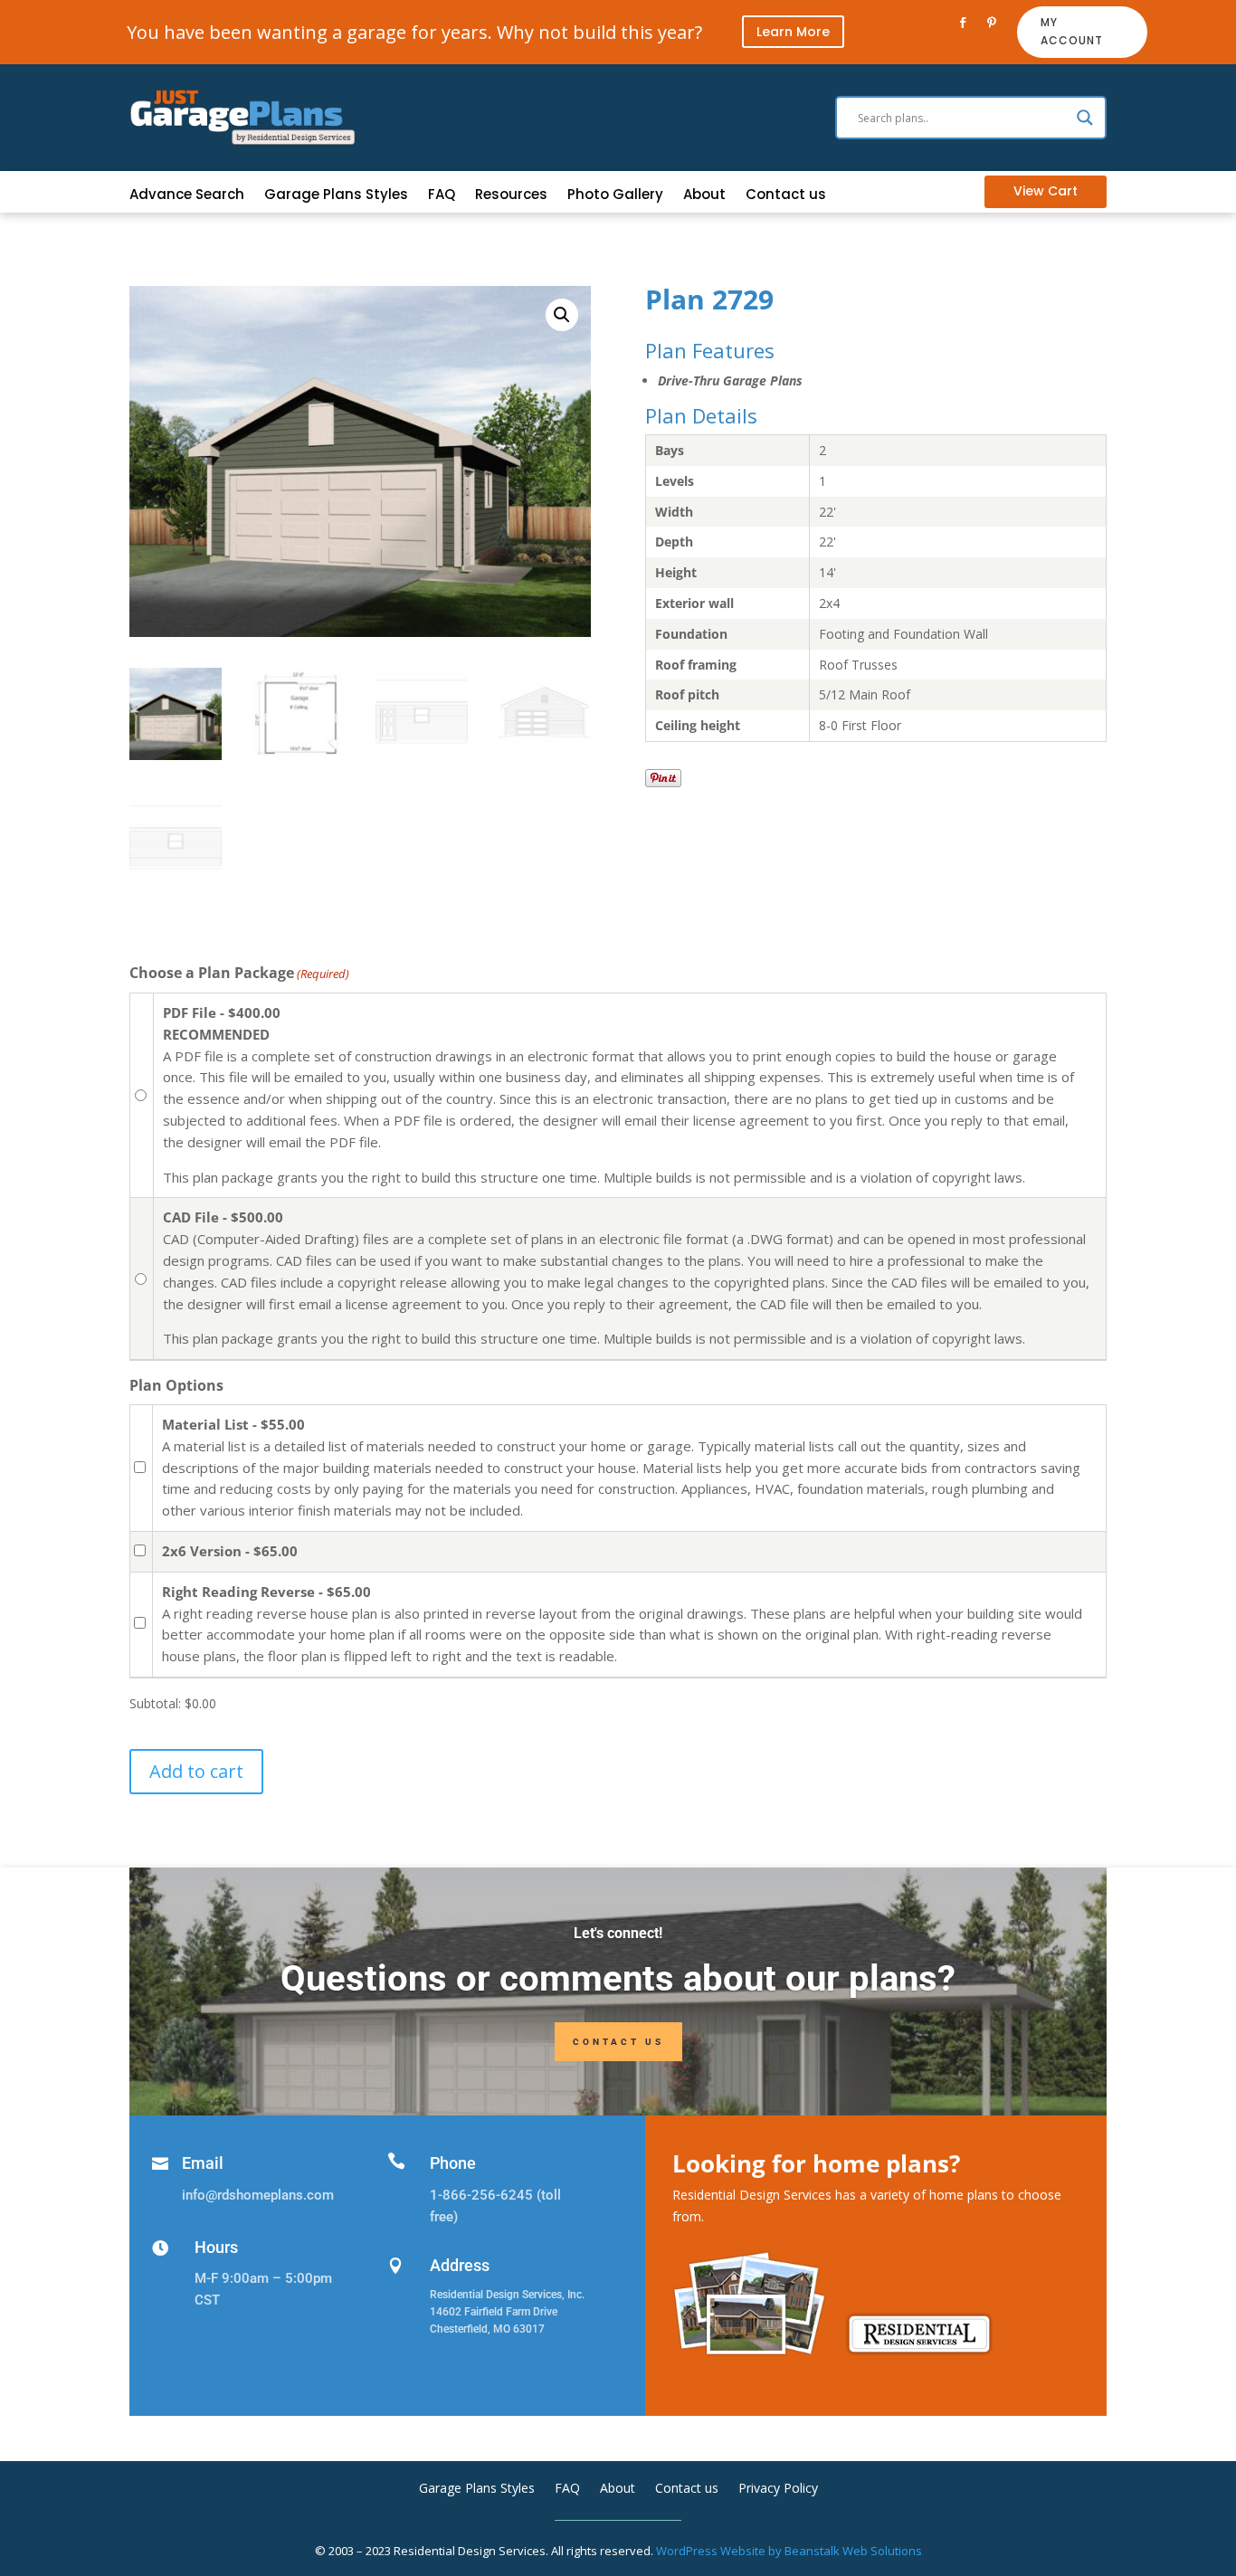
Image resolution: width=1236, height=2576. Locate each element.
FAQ (442, 196)
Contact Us (618, 2042)
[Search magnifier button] (1085, 118)
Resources (511, 196)
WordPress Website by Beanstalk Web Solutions (789, 2551)
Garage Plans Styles (336, 196)
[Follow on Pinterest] (992, 23)
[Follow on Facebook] (963, 23)
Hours (216, 2247)
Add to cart (196, 1771)
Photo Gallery (615, 196)
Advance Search (187, 196)
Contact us (786, 196)
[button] (562, 315)
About (704, 196)
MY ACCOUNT (1072, 31)
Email (203, 2163)
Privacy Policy (778, 2489)
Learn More (793, 32)
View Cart (1046, 191)
